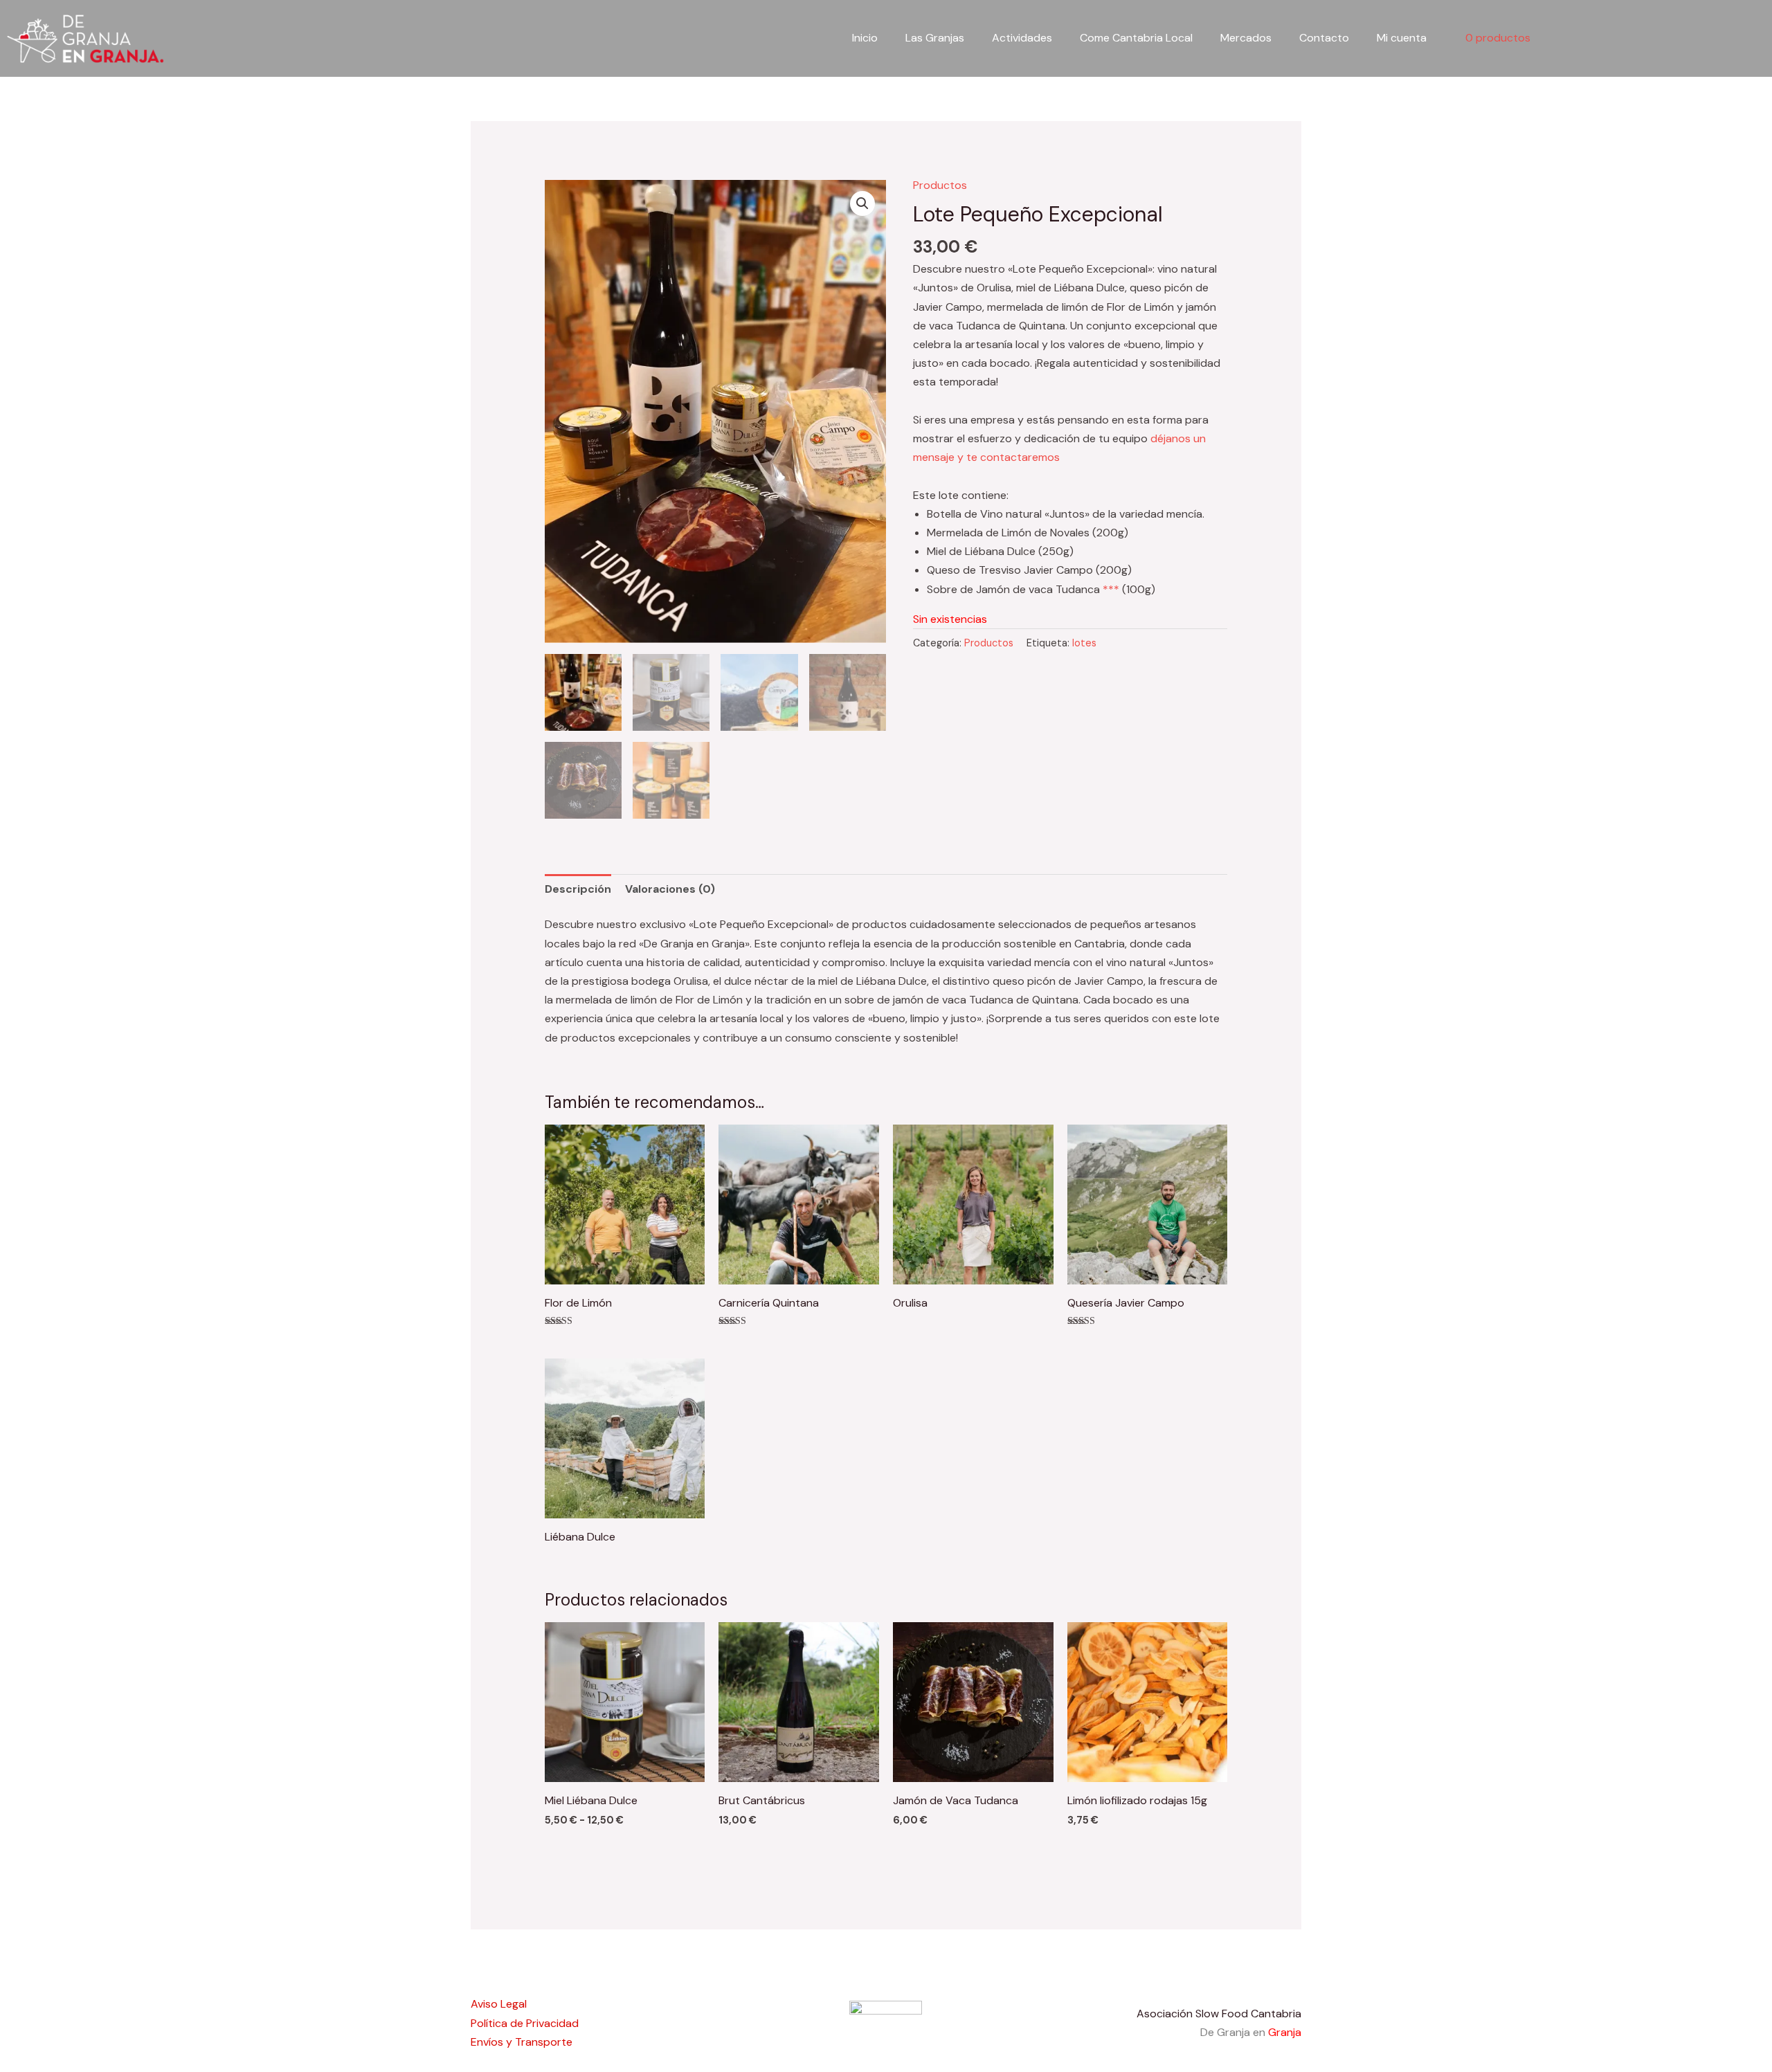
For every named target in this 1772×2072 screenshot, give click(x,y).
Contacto (1324, 38)
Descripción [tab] (578, 889)
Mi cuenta (1402, 38)
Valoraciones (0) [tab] (670, 889)
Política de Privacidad (525, 2023)
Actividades (1022, 38)
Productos (940, 185)
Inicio (865, 38)
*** (1111, 589)
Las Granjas (935, 38)
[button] (862, 203)
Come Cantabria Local (1136, 38)
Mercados (1246, 38)
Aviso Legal (499, 2004)
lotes (1084, 643)
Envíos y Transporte (522, 2042)
